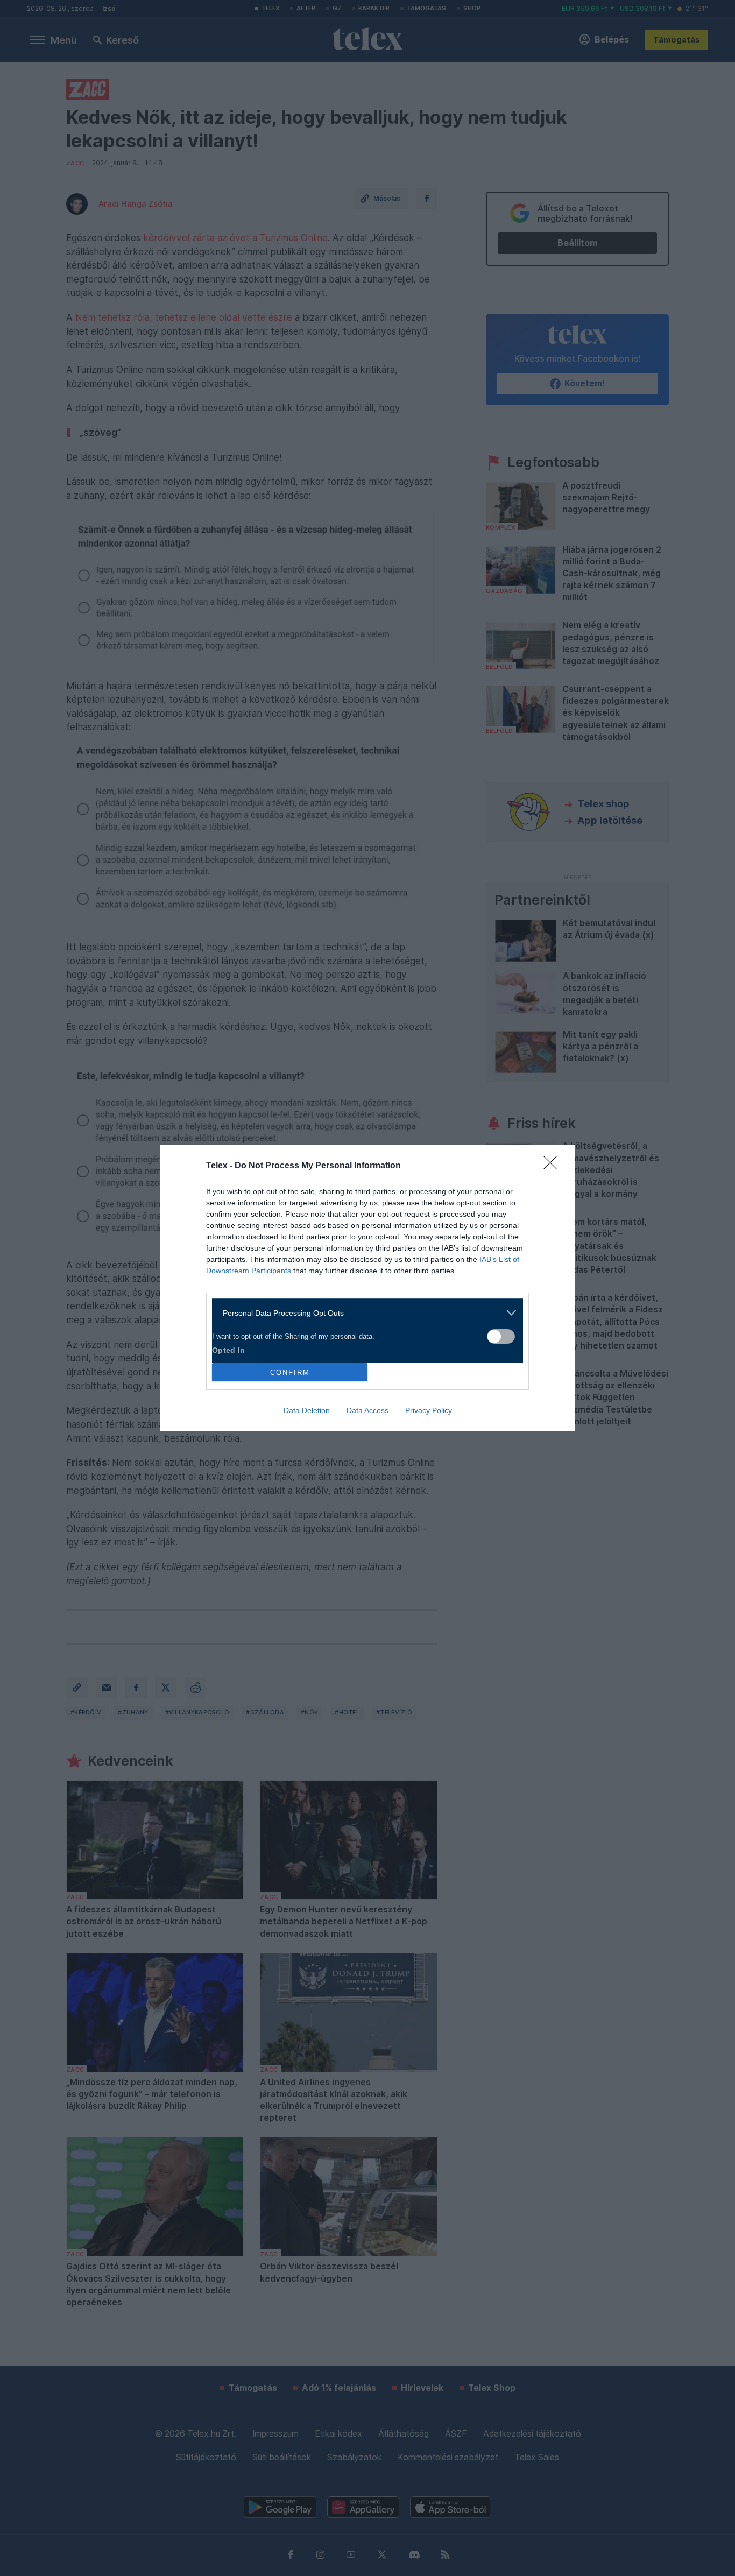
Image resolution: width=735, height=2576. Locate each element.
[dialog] (367, 1288)
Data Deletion (307, 1410)
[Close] (554, 1166)
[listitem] (363, 1313)
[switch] (501, 1336)
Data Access (367, 1410)
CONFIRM (290, 1372)
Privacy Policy (429, 1410)
